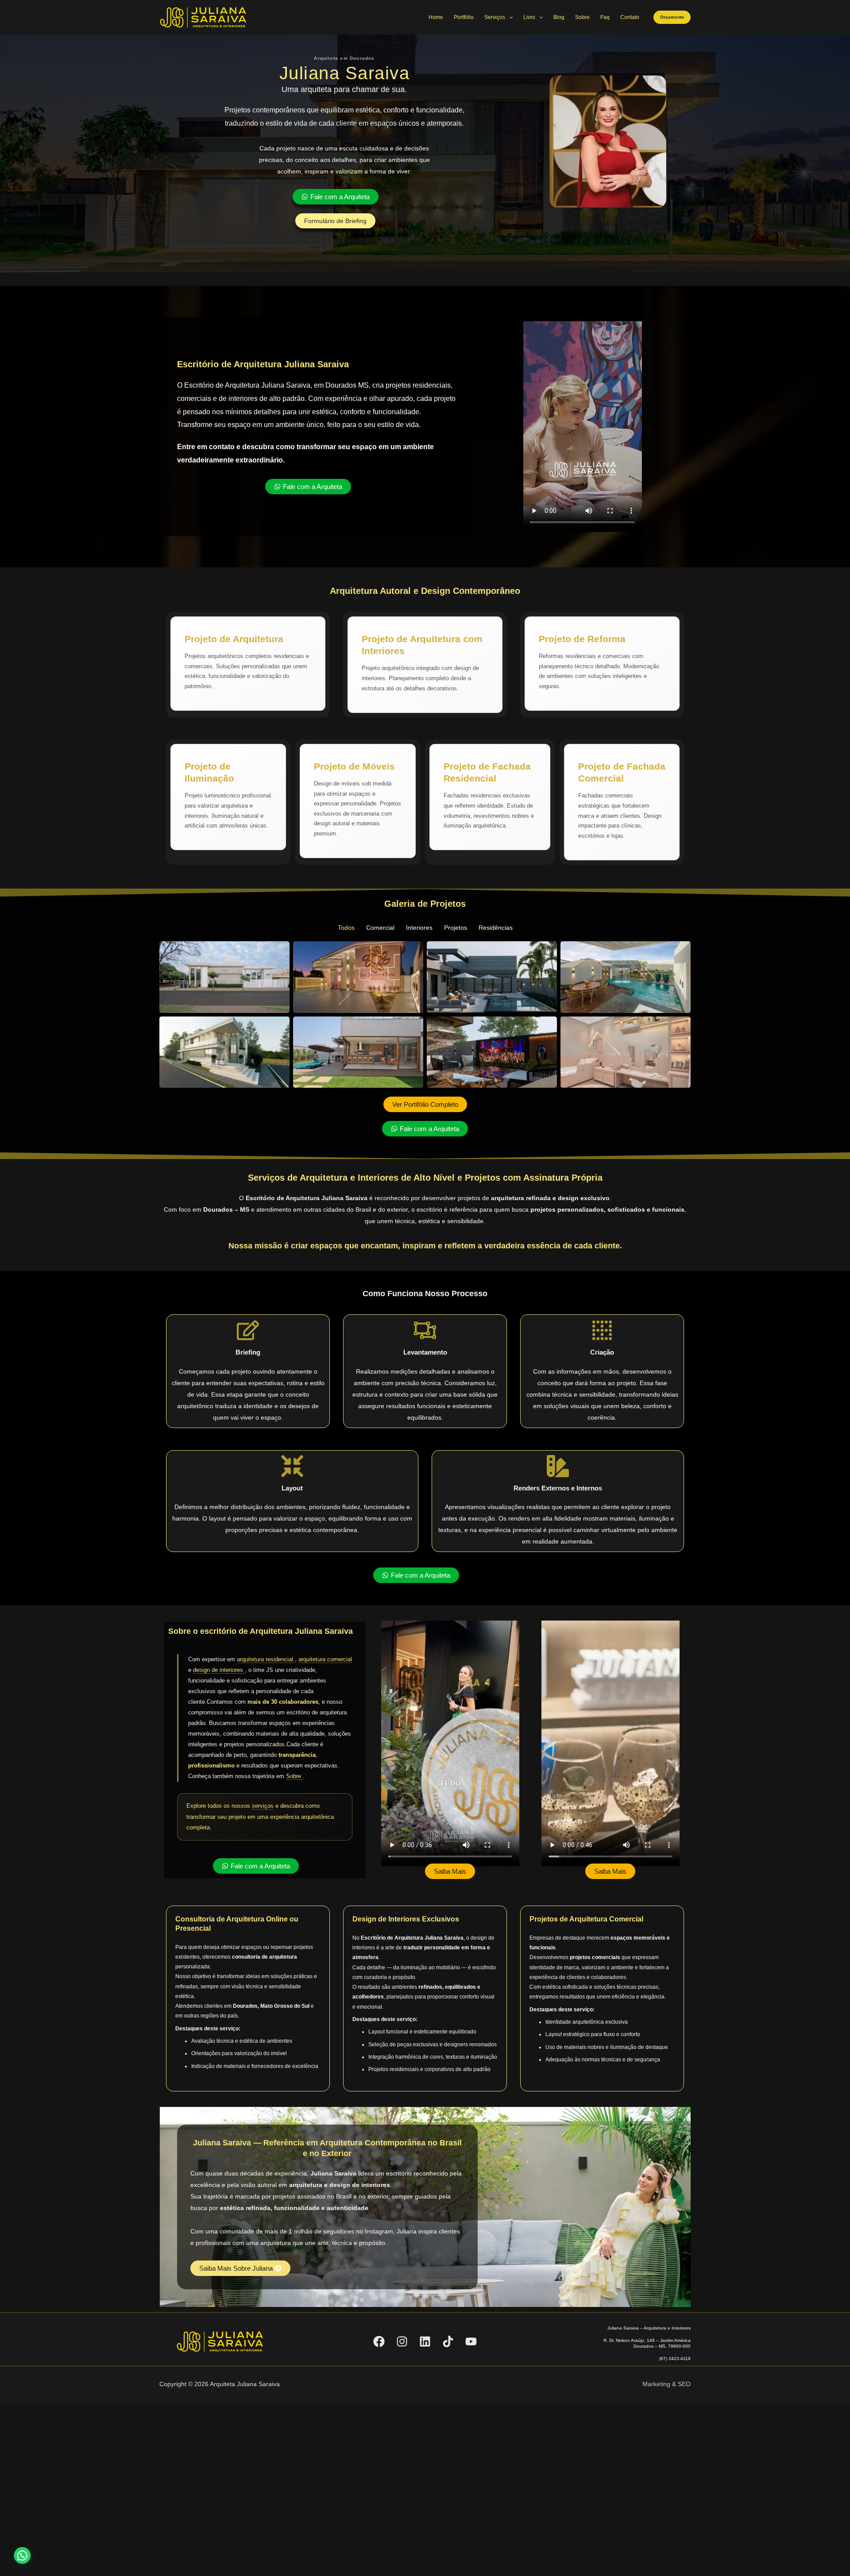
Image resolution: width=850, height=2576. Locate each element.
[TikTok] (448, 2341)
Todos (346, 928)
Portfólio (464, 17)
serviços (263, 1806)
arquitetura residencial (266, 1659)
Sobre (582, 17)
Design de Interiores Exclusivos (406, 1919)
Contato (630, 17)
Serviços (495, 17)
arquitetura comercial (325, 1659)
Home (436, 17)
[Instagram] (402, 2341)
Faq (605, 17)
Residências (496, 928)
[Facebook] (379, 2341)
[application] (509, 17)
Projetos (456, 928)
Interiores (419, 928)
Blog (559, 17)
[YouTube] (471, 2341)
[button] (672, 17)
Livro (529, 17)
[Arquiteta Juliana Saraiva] (204, 17)
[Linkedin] (425, 2341)
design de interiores (219, 1670)
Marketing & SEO (666, 2384)
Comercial (380, 928)
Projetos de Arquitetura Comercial (586, 1919)
